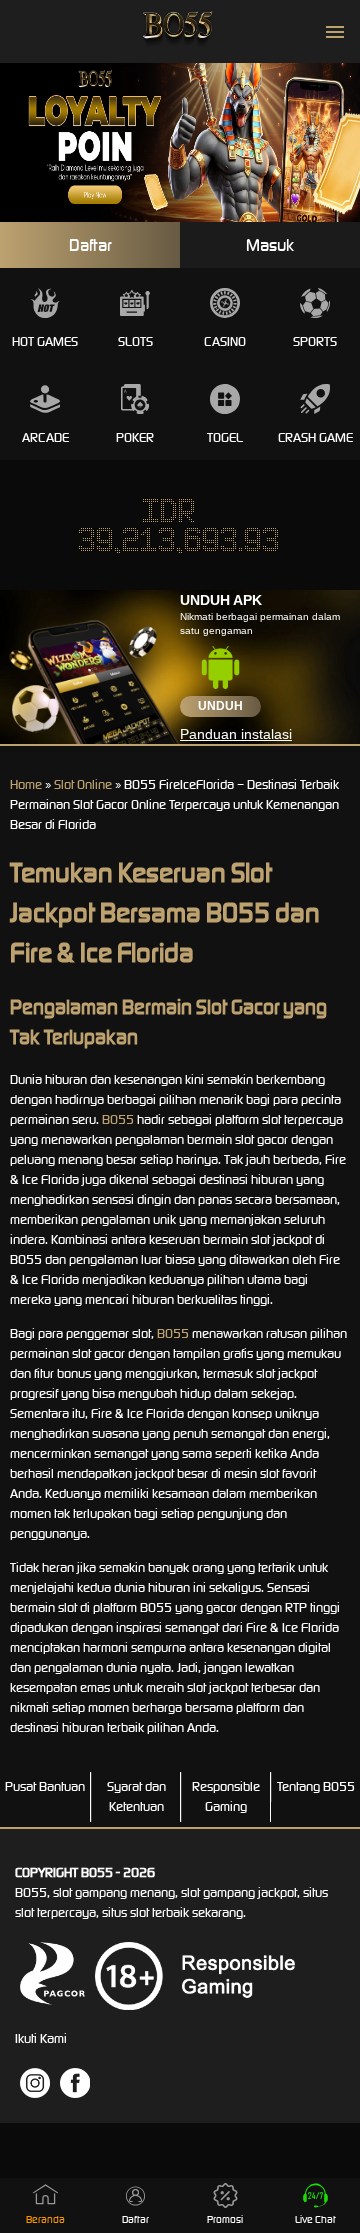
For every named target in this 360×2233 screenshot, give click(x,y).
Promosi (225, 2219)
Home (26, 784)
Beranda (45, 2219)
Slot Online (83, 784)
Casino (225, 341)
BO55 (118, 1119)
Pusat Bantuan (45, 1786)
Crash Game (315, 437)
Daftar (90, 245)
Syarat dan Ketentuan (136, 1796)
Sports (315, 341)
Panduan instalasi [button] (236, 734)
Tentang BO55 (316, 1786)
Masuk (270, 245)
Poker (135, 437)
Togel (225, 437)
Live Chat (315, 2219)
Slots (135, 341)
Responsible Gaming (226, 1796)
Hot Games (45, 341)
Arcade (45, 437)
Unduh (220, 706)
